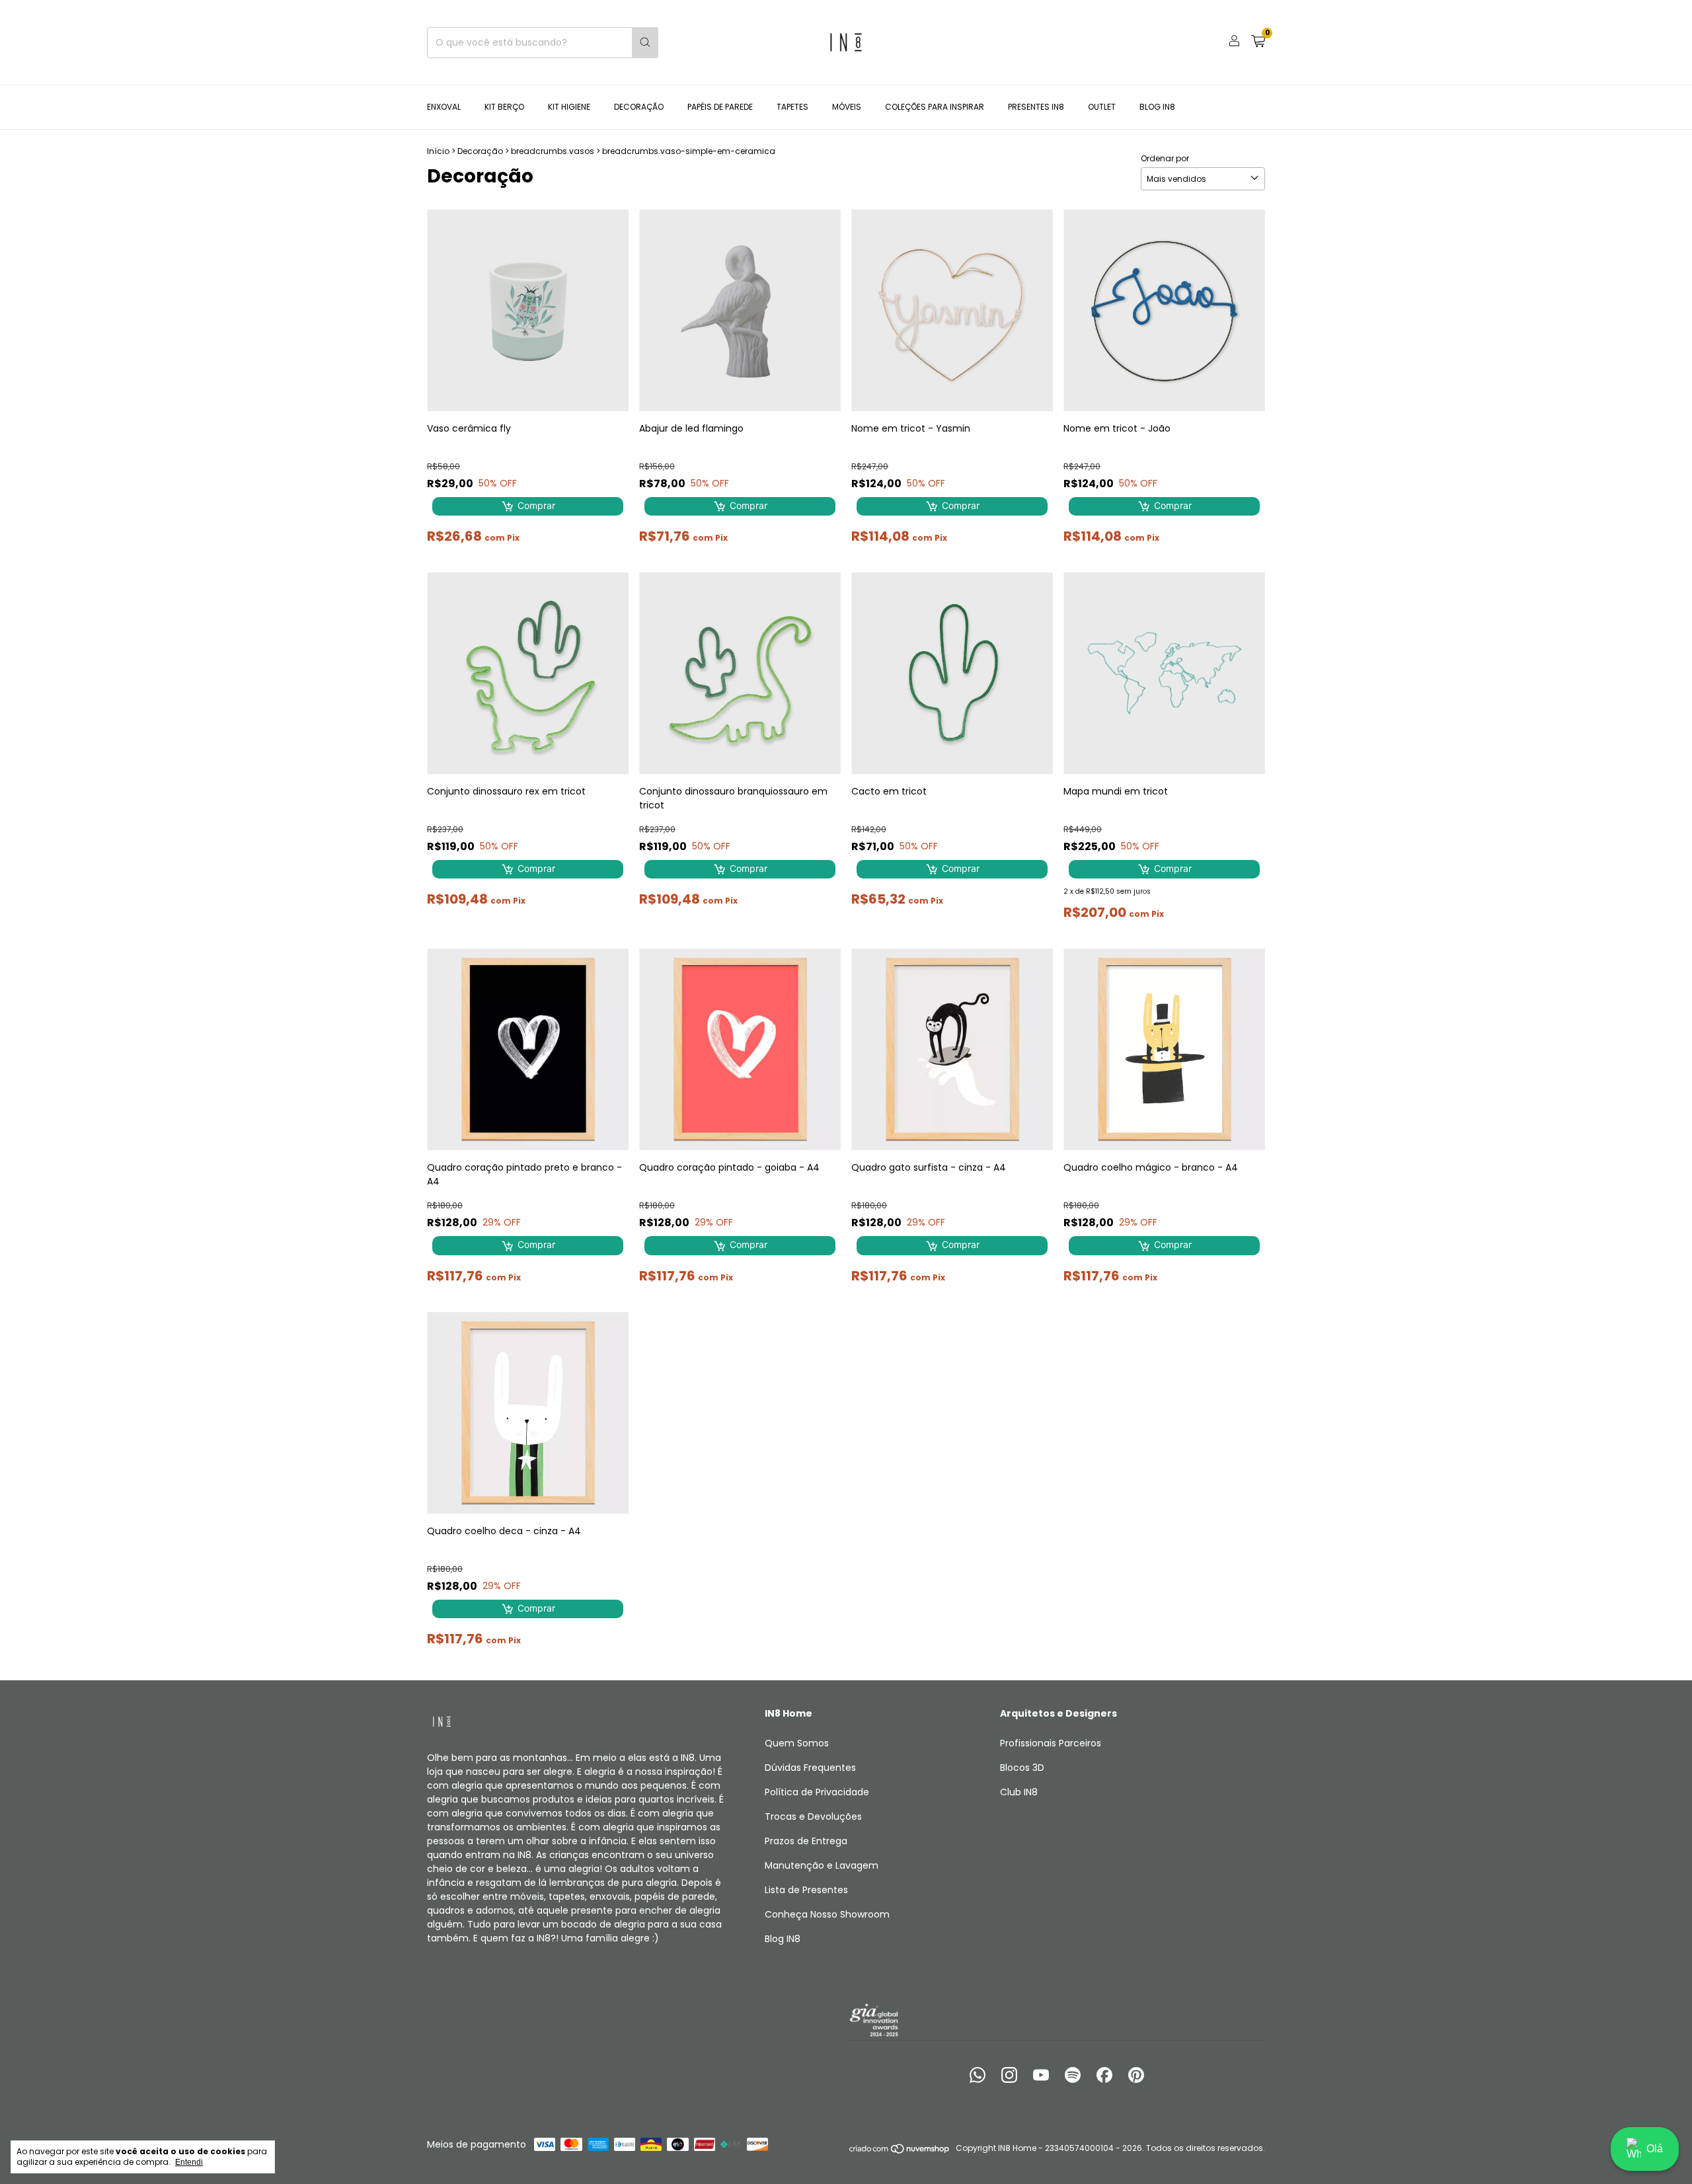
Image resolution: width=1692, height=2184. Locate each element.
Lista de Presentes (806, 1890)
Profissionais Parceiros (1051, 1743)
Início (438, 151)
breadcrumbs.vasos (553, 151)
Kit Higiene (569, 107)
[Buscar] (645, 43)
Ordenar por (1165, 158)
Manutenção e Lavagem (822, 1865)
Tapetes (792, 107)
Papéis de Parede (720, 107)
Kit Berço (504, 107)
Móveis (847, 107)
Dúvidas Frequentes (810, 1768)
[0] (1258, 43)
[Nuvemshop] (900, 2151)
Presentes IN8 (1036, 107)
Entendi (189, 2162)
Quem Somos (797, 1743)
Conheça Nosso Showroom (827, 1914)
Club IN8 (1019, 1792)
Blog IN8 (1157, 107)
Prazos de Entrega (806, 1841)
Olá (1655, 2149)
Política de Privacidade (817, 1792)
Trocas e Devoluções (813, 1816)
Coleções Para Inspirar (935, 107)
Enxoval (444, 107)
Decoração (639, 107)
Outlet (1102, 107)
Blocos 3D (1022, 1768)
